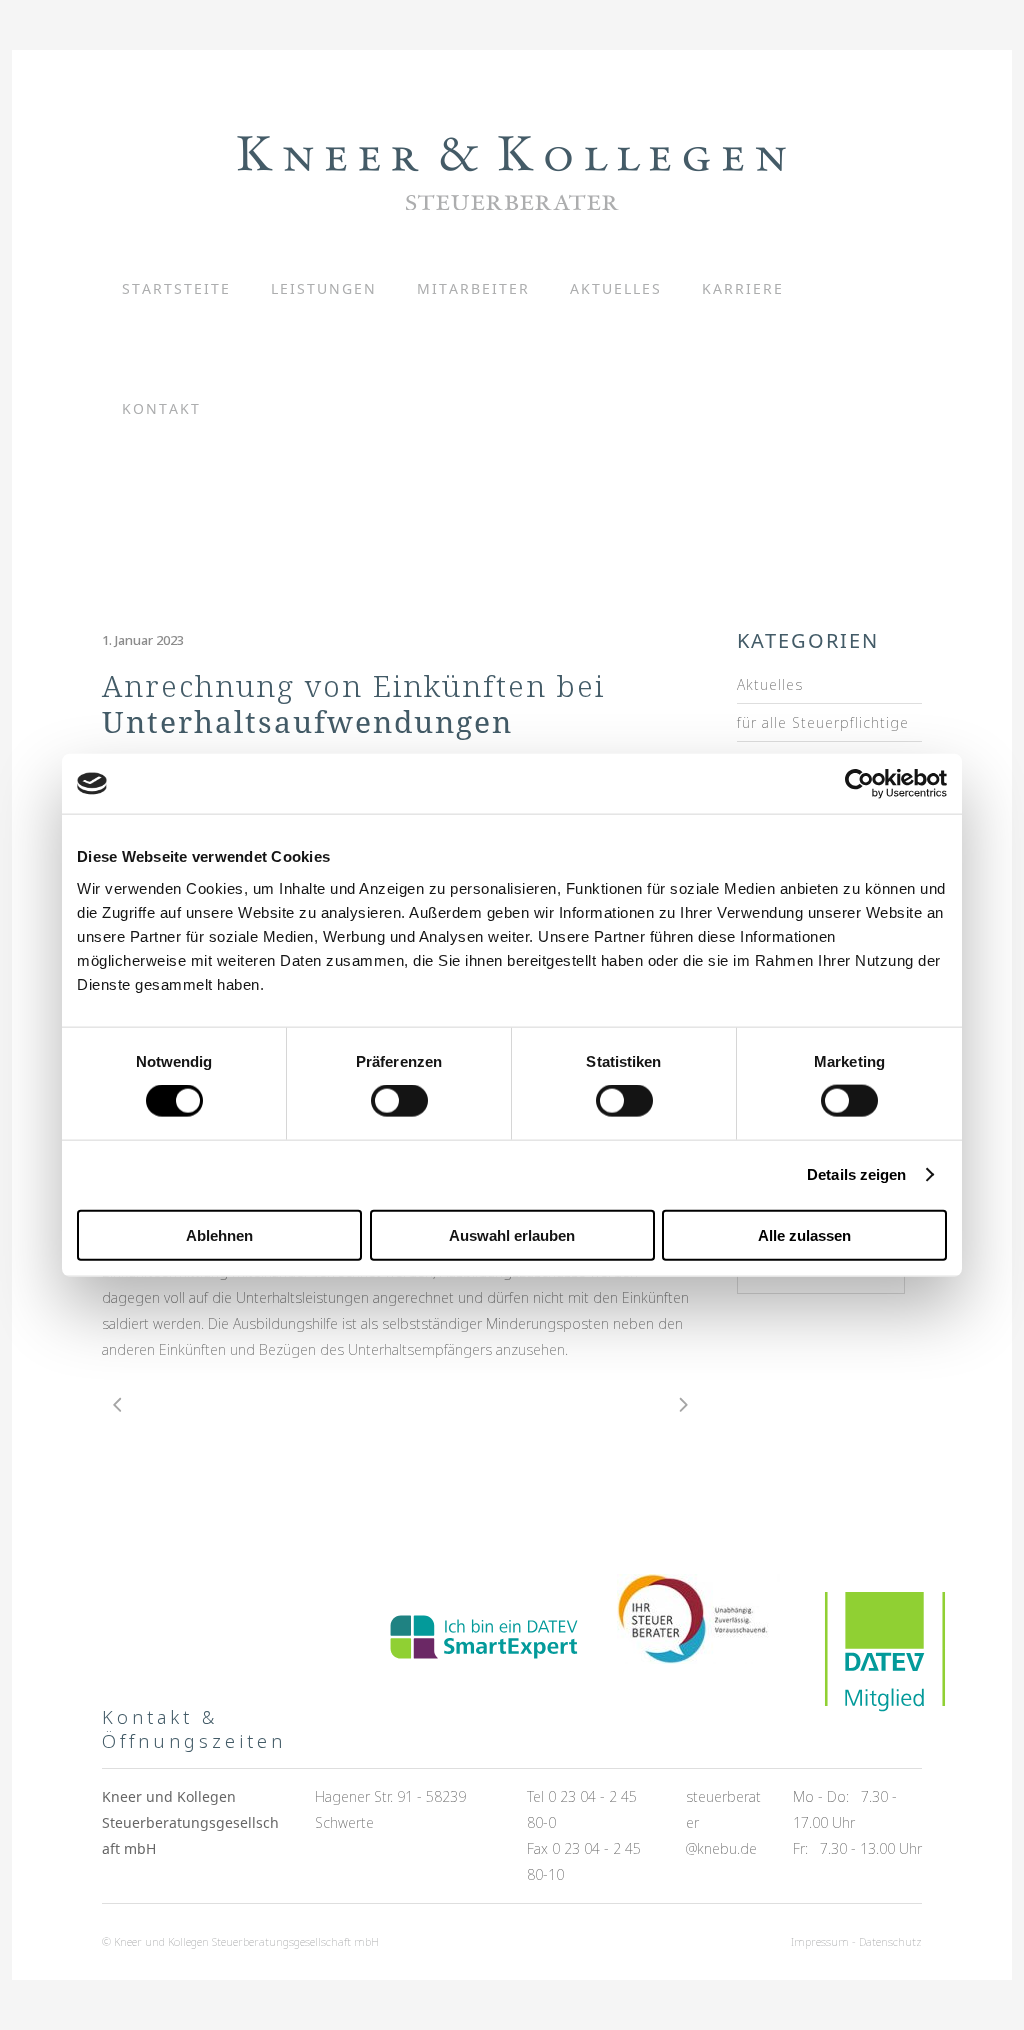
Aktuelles (770, 684)
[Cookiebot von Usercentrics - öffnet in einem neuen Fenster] (859, 784)
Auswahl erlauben (512, 1234)
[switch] (399, 1101)
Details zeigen (856, 1174)
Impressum (820, 1941)
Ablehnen (219, 1234)
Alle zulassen (804, 1234)
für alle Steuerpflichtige (823, 722)
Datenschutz (890, 1941)
